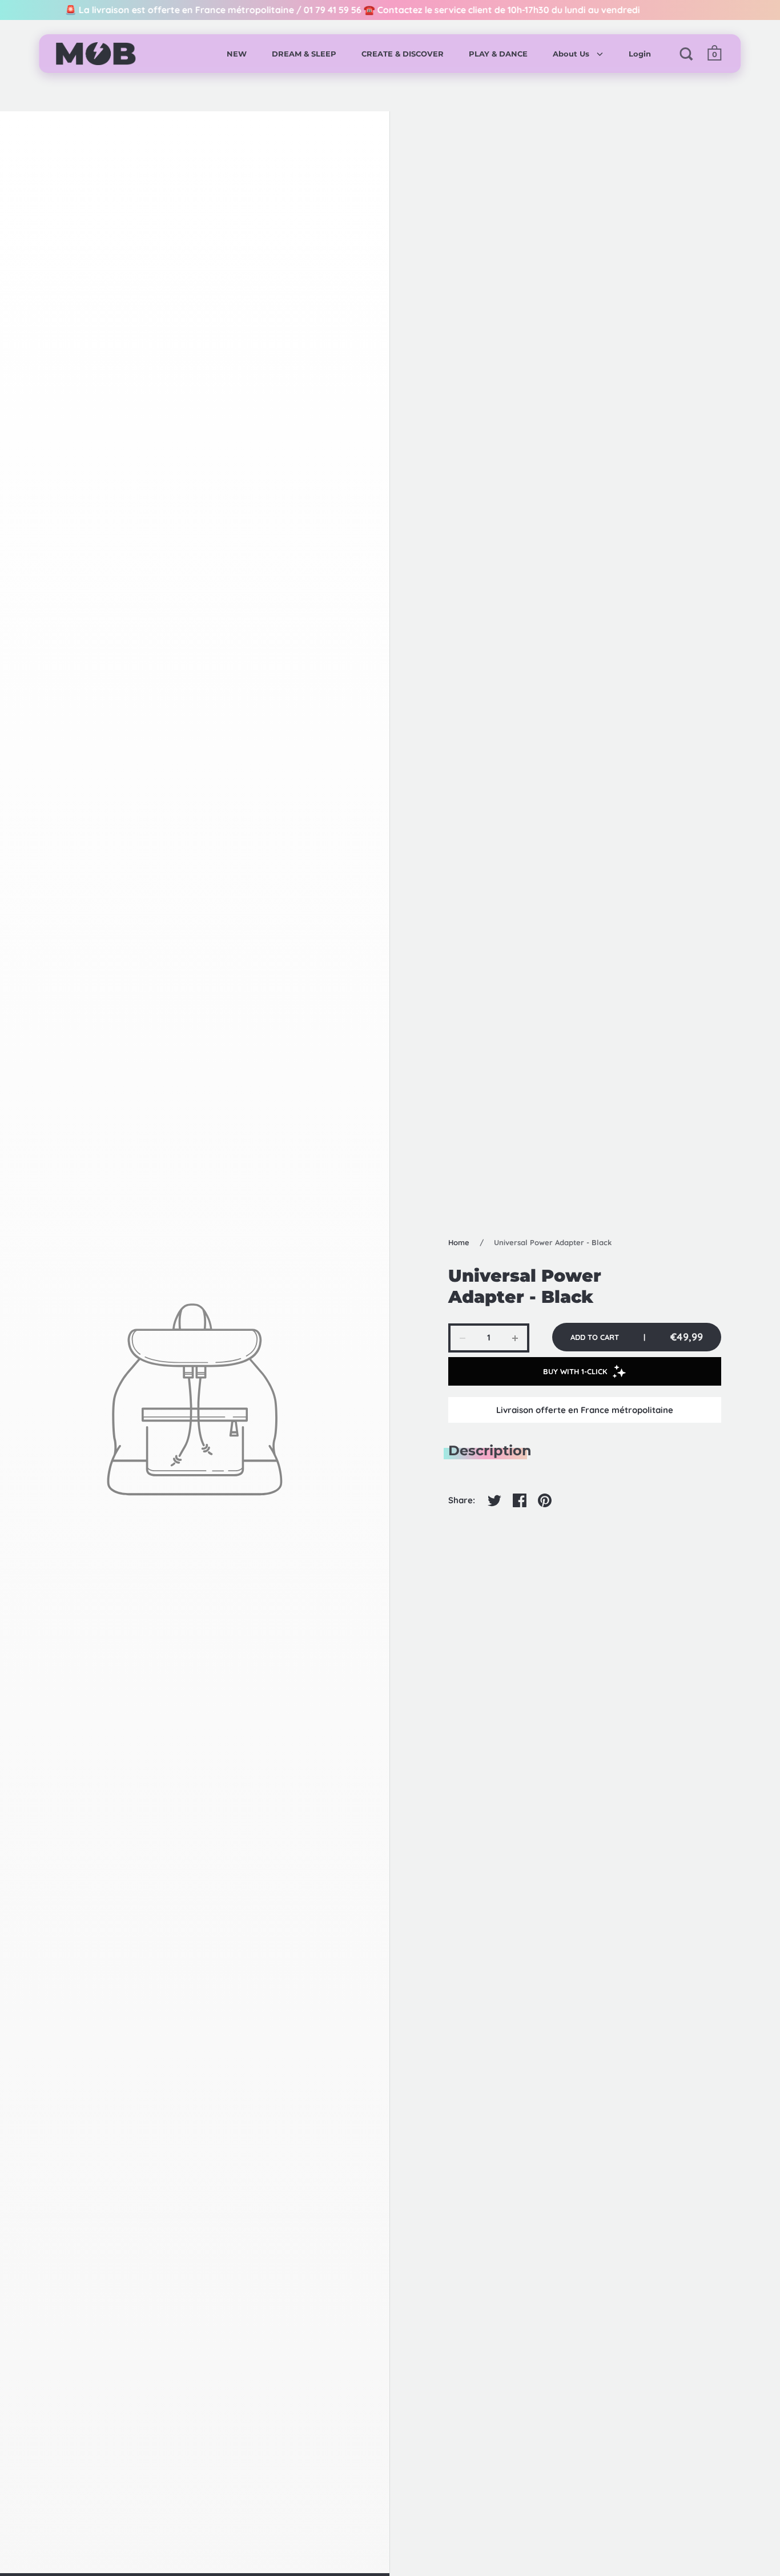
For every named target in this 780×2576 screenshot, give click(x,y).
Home (459, 1242)
